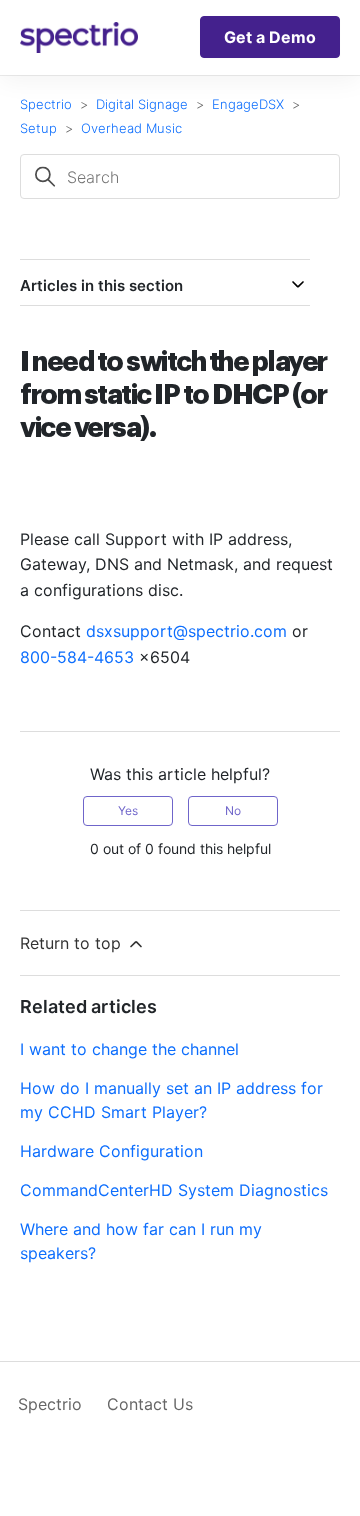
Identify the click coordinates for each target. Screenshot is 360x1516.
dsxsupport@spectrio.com (186, 631)
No (233, 810)
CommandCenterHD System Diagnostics (174, 1190)
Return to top (73, 943)
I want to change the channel (129, 1049)
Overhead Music (131, 128)
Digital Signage (142, 104)
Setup (38, 128)
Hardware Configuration (111, 1151)
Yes (128, 810)
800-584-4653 (77, 657)
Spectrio (46, 104)
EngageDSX (248, 104)
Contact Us (150, 1404)
